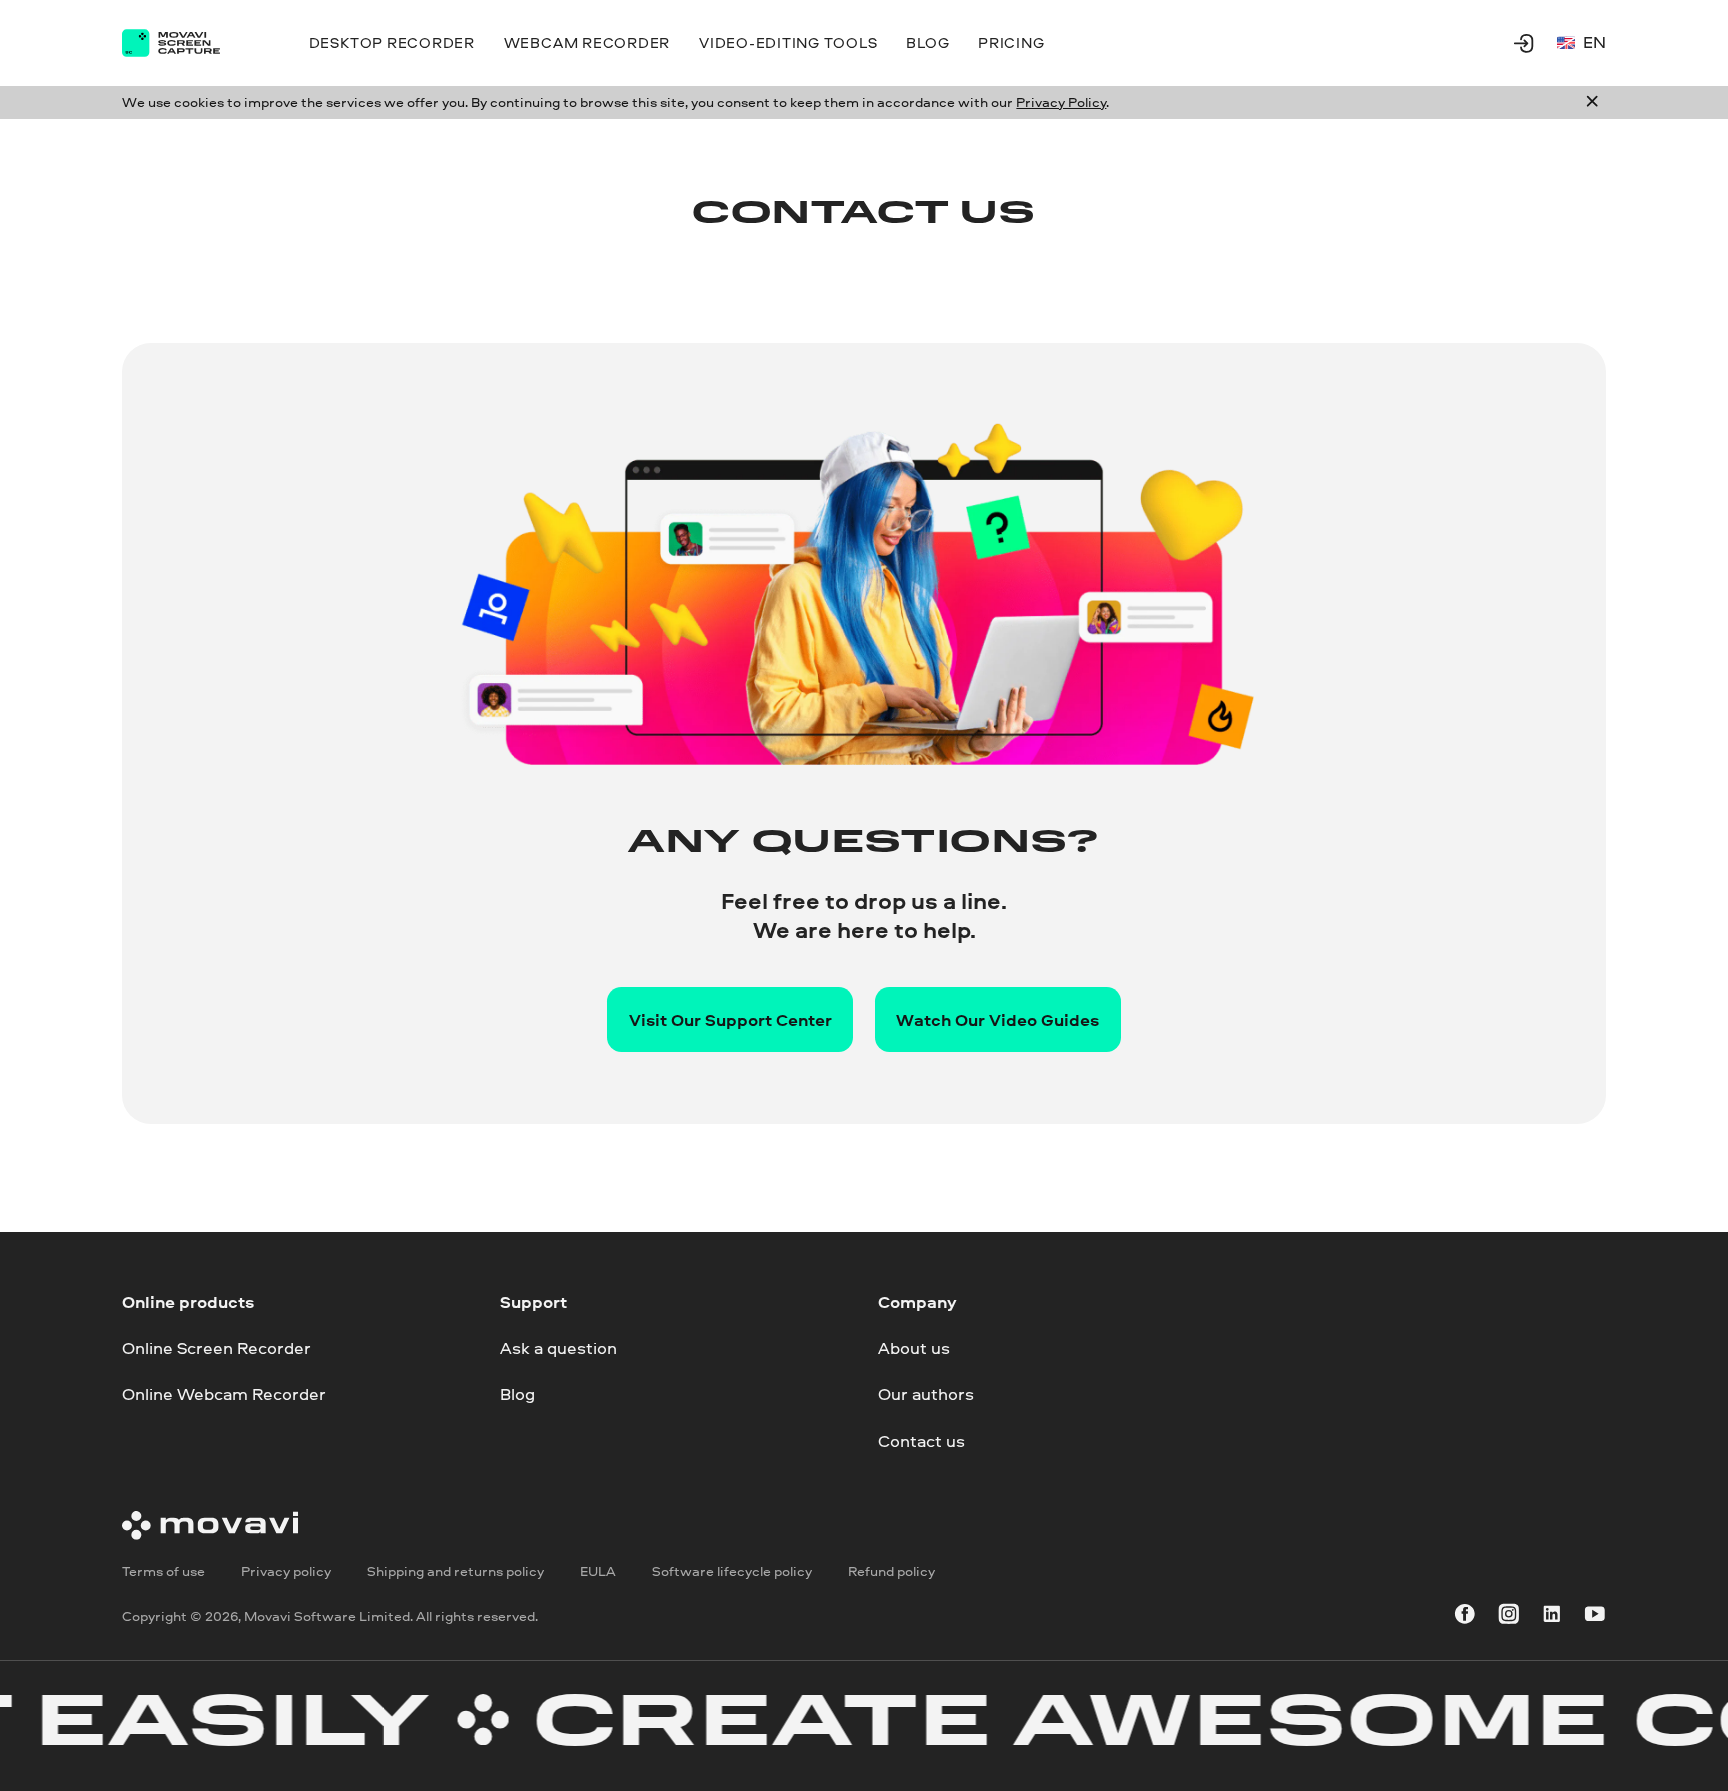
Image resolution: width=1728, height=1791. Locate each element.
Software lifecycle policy (732, 1571)
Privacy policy (286, 1571)
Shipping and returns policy (455, 1571)
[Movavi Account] (1524, 43)
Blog (517, 1394)
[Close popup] (1592, 103)
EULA (598, 1571)
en (1594, 41)
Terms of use (163, 1571)
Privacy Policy (1061, 102)
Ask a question (558, 1347)
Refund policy (891, 1571)
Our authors (926, 1394)
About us (914, 1347)
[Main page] (186, 43)
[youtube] (1595, 1617)
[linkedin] (1552, 1617)
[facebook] (1465, 1617)
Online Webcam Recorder (224, 1394)
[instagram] (1509, 1617)
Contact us (921, 1440)
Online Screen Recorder (216, 1347)
